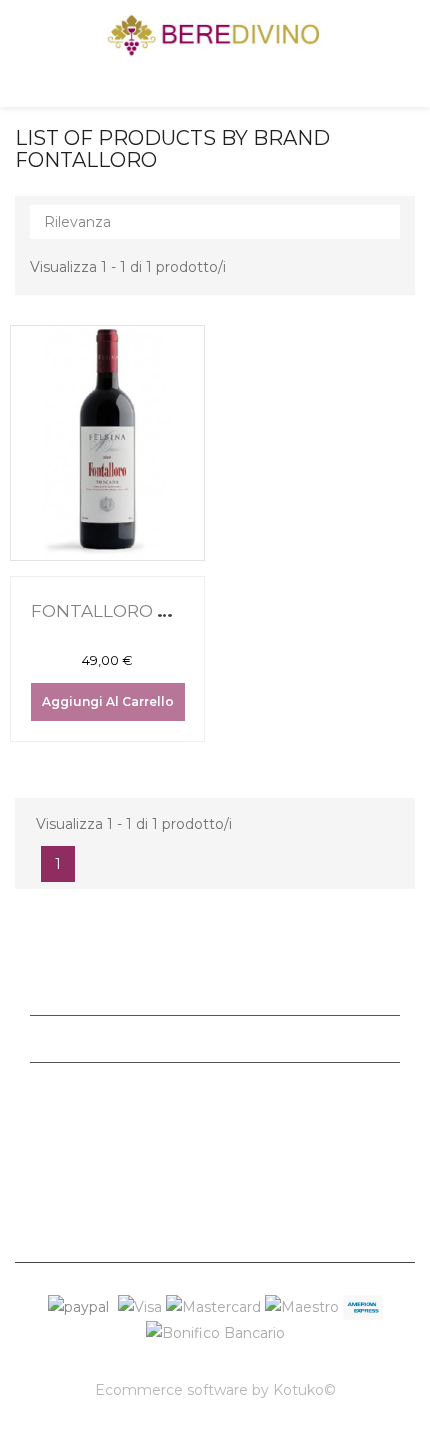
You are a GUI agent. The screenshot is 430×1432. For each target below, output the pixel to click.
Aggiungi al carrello (108, 701)
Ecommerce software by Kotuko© (215, 1390)
